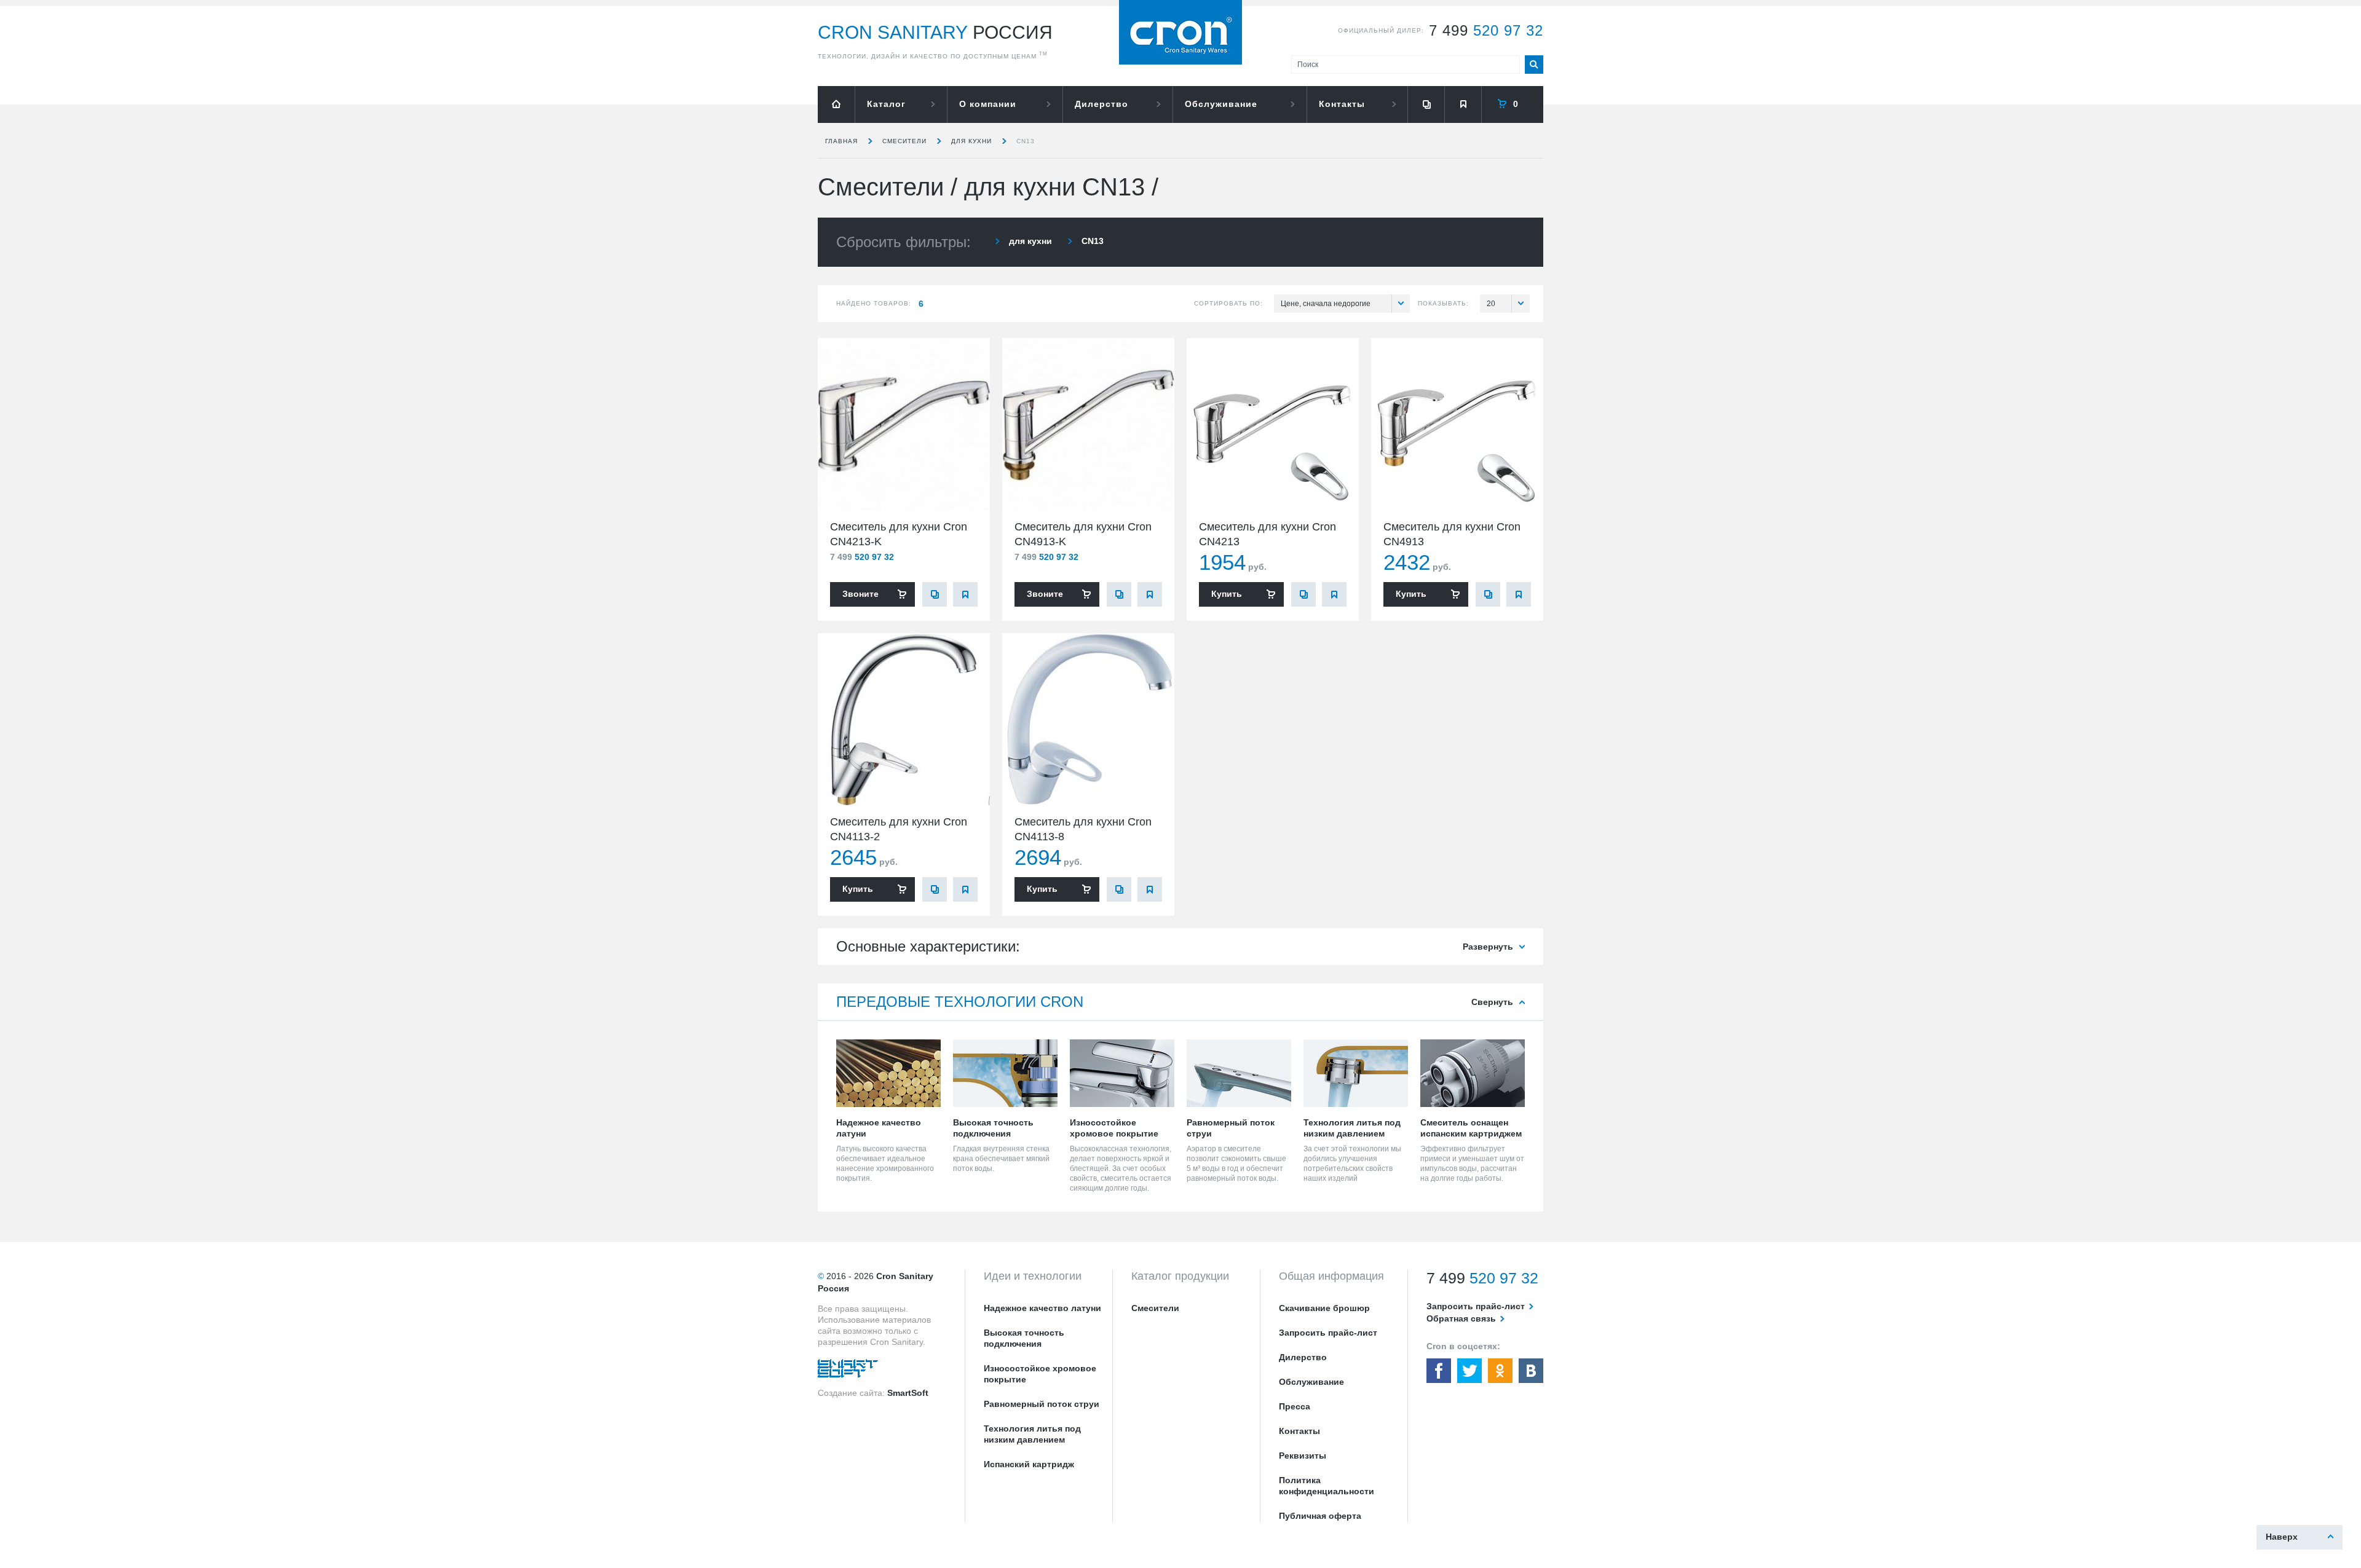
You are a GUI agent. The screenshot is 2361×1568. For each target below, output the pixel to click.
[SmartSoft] (848, 1371)
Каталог (886, 104)
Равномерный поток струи (1042, 1404)
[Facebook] (1439, 1371)
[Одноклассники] (1500, 1371)
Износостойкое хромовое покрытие (1040, 1374)
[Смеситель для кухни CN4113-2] (904, 719)
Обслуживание (1221, 104)
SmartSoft (908, 1393)
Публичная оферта (1320, 1516)
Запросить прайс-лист (1328, 1333)
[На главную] (836, 104)
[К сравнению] (935, 594)
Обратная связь (1461, 1318)
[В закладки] (965, 594)
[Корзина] (1513, 104)
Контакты (1342, 104)
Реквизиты (1303, 1456)
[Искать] (1534, 65)
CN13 (1026, 141)
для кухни (971, 141)
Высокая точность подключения (1024, 1338)
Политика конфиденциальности (1327, 1486)
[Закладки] (1463, 104)
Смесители (904, 141)
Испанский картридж (1029, 1464)
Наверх (2282, 1537)
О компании (988, 104)
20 (1491, 304)
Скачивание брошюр (1324, 1308)
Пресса (1295, 1406)
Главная (841, 141)
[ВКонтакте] (1531, 1371)
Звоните (860, 594)
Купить (1227, 594)
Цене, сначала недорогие (1326, 304)
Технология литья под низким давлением (1032, 1434)
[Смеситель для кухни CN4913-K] (1088, 424)
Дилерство (1101, 104)
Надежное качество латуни (1042, 1308)
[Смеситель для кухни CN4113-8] (1088, 719)
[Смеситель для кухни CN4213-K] (904, 424)
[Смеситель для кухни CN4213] (1273, 424)
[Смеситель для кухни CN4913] (1457, 424)
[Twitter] (1469, 1371)
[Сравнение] (1426, 104)
